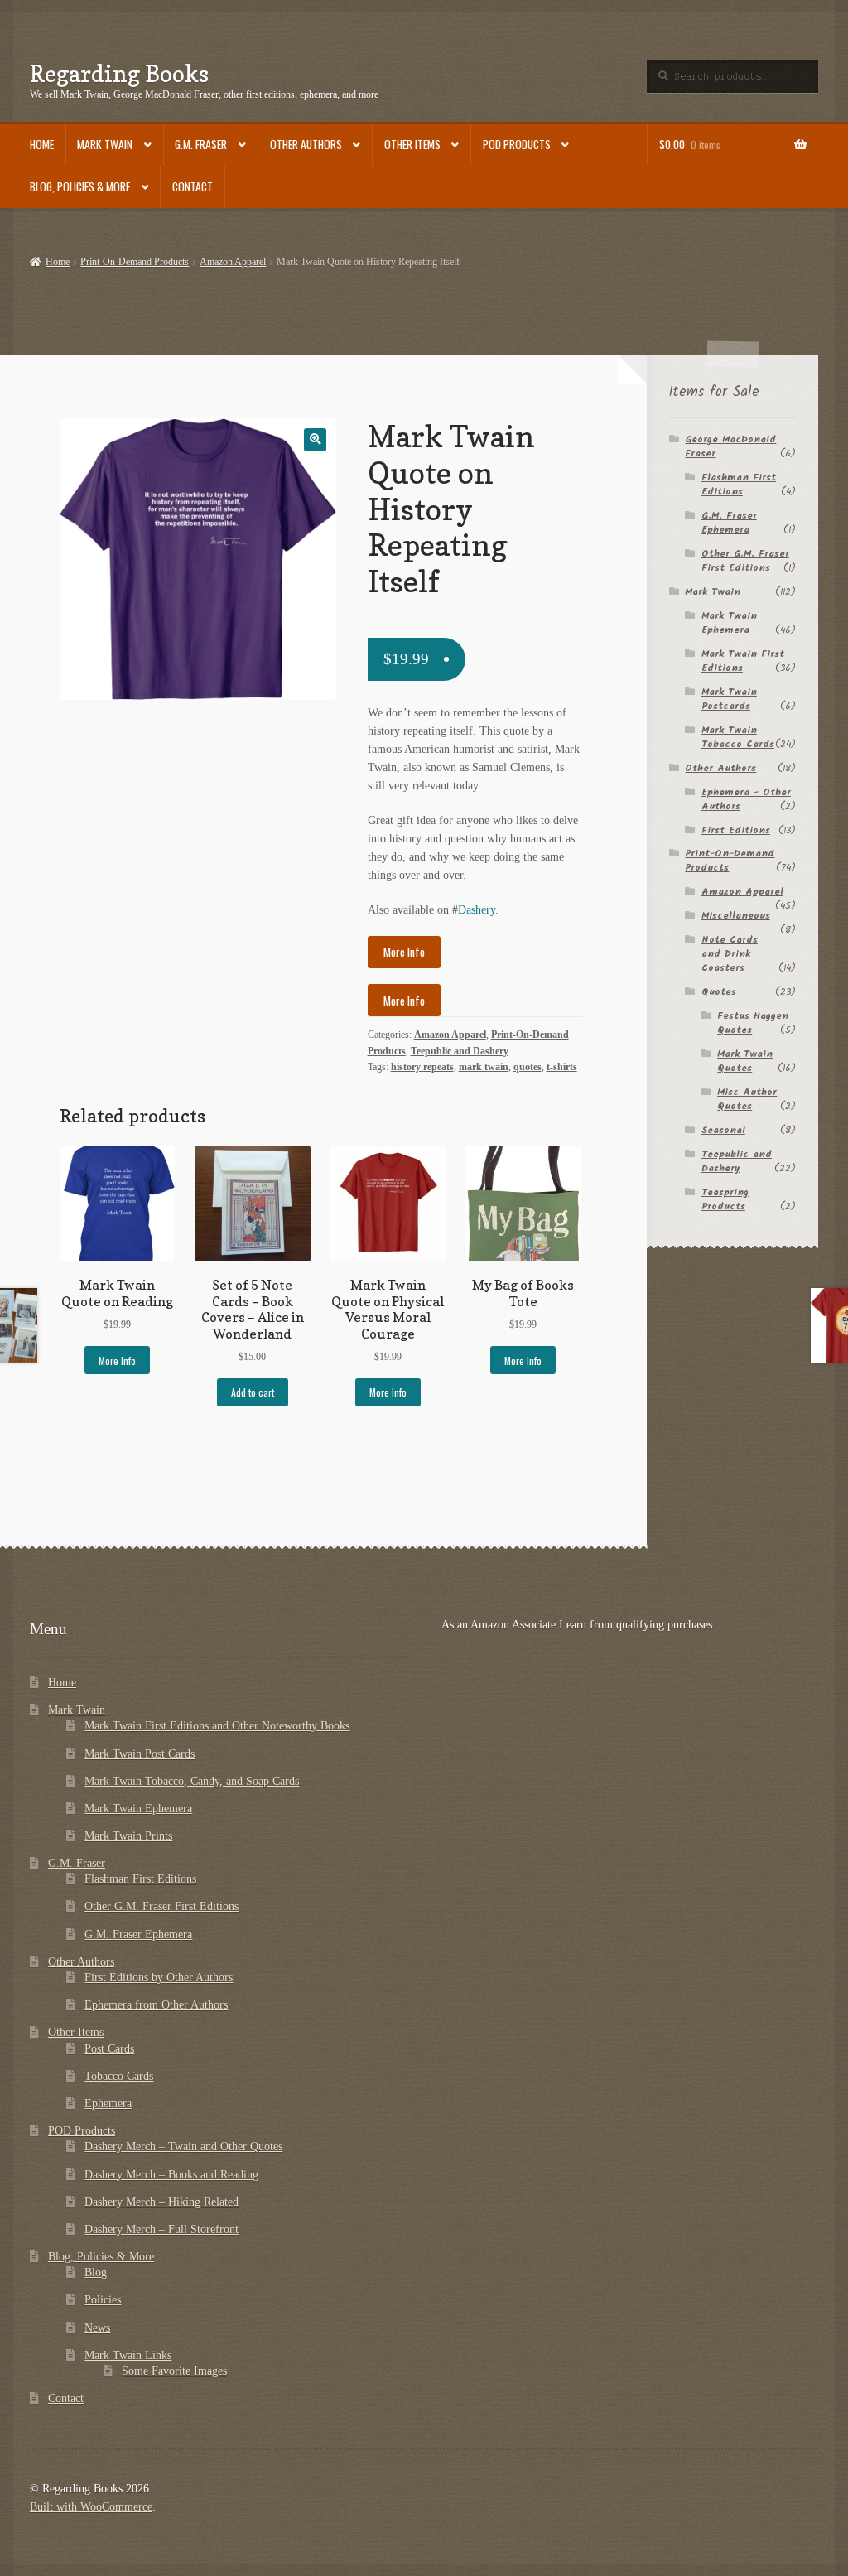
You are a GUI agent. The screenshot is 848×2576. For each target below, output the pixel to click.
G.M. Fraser (201, 144)
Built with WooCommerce (91, 2507)
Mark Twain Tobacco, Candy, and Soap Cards (192, 1781)
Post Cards (109, 2049)
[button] (315, 439)
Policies (103, 2300)
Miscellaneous (736, 916)
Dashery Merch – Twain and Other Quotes (183, 2147)
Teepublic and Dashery (460, 1051)
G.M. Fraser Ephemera (729, 523)
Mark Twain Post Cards (140, 1754)
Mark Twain (105, 144)
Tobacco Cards (119, 2076)
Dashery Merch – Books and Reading (171, 2175)
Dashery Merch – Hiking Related (161, 2202)
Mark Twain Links (128, 2355)
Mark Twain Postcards (729, 699)
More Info (404, 952)
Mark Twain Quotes (745, 1061)
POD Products (517, 144)
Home (42, 144)
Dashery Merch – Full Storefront (161, 2229)
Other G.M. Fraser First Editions (745, 561)
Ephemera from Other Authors (156, 2005)
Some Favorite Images (174, 2371)
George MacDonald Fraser (730, 446)
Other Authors (306, 144)
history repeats (422, 1067)
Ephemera (108, 2103)
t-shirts (562, 1067)
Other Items (412, 144)
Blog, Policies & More (80, 186)
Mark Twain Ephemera (729, 623)
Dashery (477, 910)
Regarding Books (119, 73)
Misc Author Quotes (747, 1099)
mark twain (484, 1067)
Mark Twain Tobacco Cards (738, 737)
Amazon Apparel (233, 262)
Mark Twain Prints (128, 1836)
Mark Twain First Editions (743, 661)
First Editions (736, 830)
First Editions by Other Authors (159, 1978)
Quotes (719, 992)
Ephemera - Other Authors (746, 799)
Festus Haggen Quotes (753, 1023)
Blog (96, 2272)
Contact (193, 186)
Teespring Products (725, 1199)
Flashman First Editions (739, 485)
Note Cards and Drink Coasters (730, 954)
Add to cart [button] (253, 1392)
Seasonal (723, 1130)
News (97, 2328)
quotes (528, 1067)
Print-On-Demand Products (135, 262)
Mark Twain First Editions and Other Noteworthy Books (217, 1726)
